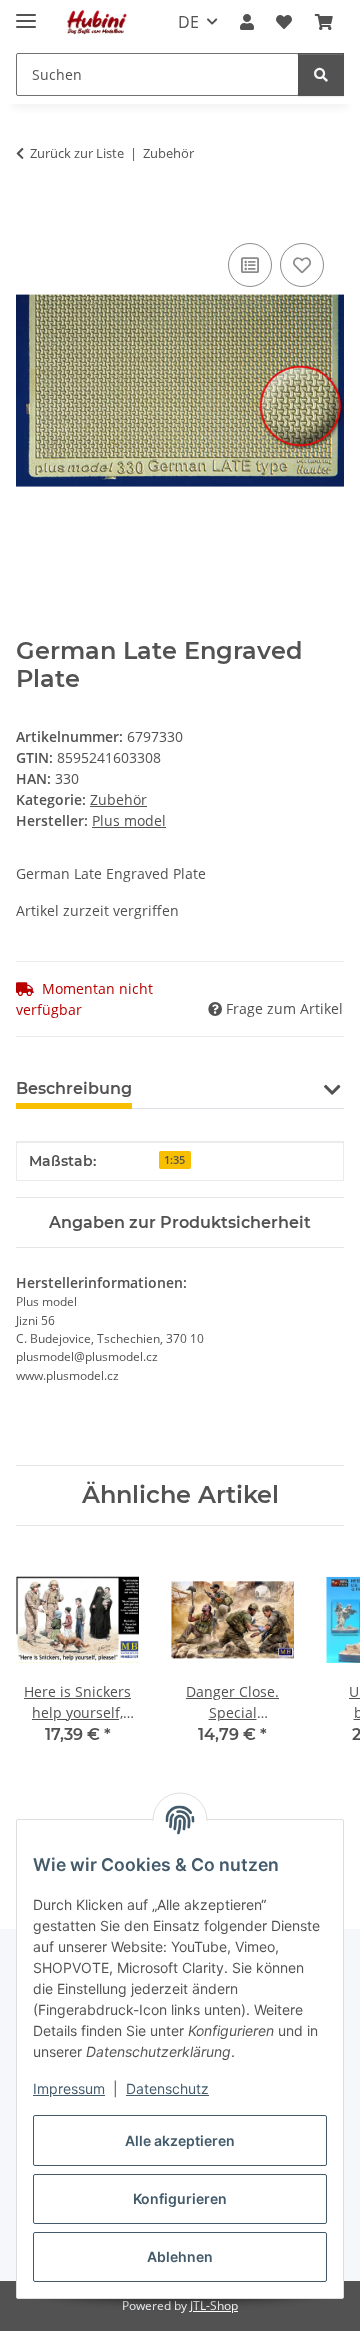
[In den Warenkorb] (32, 216)
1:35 (174, 1160)
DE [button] (188, 22)
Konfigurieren (180, 2198)
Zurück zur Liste (77, 153)
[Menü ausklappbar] (26, 12)
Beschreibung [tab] (74, 1088)
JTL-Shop (214, 2305)
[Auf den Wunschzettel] (302, 265)
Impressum (69, 2088)
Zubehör (118, 799)
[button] (247, 22)
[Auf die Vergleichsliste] (250, 265)
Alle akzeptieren (180, 2140)
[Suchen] (321, 74)
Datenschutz (167, 2088)
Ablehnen (180, 2256)
